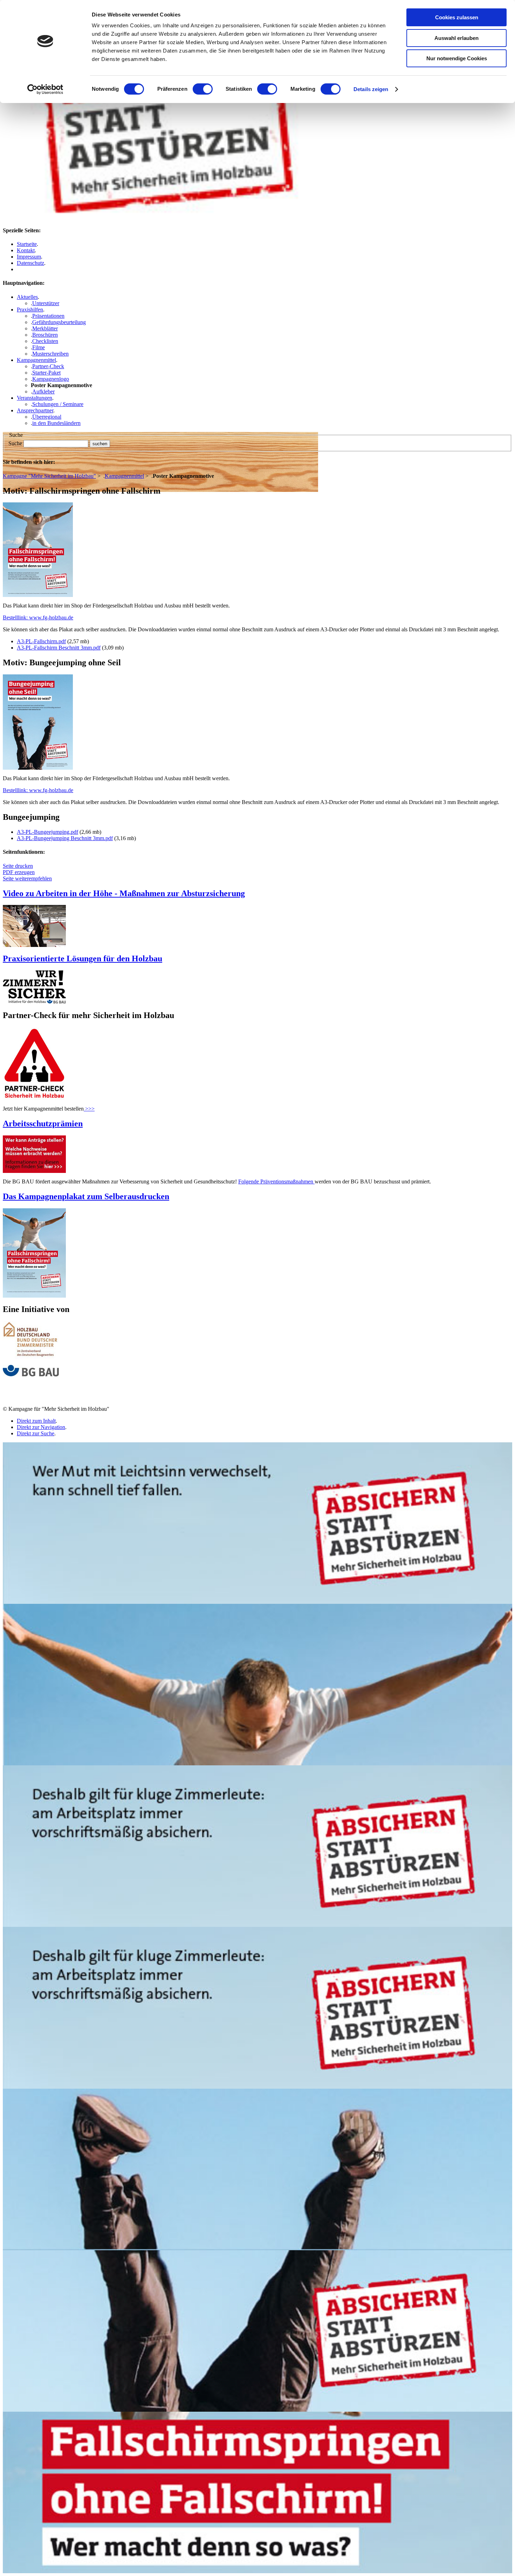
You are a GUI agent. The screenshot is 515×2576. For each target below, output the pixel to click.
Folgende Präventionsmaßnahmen (276, 1181)
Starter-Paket (46, 373)
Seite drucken (18, 866)
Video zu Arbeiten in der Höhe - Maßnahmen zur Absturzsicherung (124, 893)
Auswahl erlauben (456, 38)
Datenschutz (30, 263)
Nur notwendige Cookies (457, 58)
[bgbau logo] (31, 1375)
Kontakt (26, 250)
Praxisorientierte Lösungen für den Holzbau (83, 959)
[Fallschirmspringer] (38, 595)
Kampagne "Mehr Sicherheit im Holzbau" (49, 476)
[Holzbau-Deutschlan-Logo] (31, 1357)
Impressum (29, 257)
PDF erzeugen (19, 872)
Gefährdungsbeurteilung (59, 322)
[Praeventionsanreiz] (34, 1171)
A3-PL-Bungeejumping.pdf (47, 832)
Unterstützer (46, 303)
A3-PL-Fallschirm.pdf (41, 641)
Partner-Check (48, 366)
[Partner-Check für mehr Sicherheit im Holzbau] (34, 1098)
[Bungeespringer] (38, 768)
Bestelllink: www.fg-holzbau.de (38, 617)
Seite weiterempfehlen (27, 878)
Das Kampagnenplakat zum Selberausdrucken (86, 1196)
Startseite (27, 244)
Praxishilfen (30, 310)
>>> (89, 1109)
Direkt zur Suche (36, 1433)
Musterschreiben (50, 354)
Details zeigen (371, 89)
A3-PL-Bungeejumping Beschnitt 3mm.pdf (65, 838)
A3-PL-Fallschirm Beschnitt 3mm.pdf (59, 648)
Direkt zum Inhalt (36, 1421)
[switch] (203, 89)
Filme (39, 347)
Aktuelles (27, 297)
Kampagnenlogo (51, 379)
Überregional (47, 417)
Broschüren (45, 335)
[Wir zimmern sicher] (34, 1002)
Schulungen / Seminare (58, 404)
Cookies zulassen (457, 17)
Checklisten (45, 341)
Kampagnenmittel (36, 360)
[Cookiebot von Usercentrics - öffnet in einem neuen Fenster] (45, 89)
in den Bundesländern (56, 423)
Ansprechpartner (35, 410)
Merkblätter (45, 328)
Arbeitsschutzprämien (43, 1124)
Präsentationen (48, 316)
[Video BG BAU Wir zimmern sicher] (34, 945)
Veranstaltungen (35, 398)
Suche (15, 443)
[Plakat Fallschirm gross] (34, 1296)
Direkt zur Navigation (41, 1427)
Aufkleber (43, 391)
